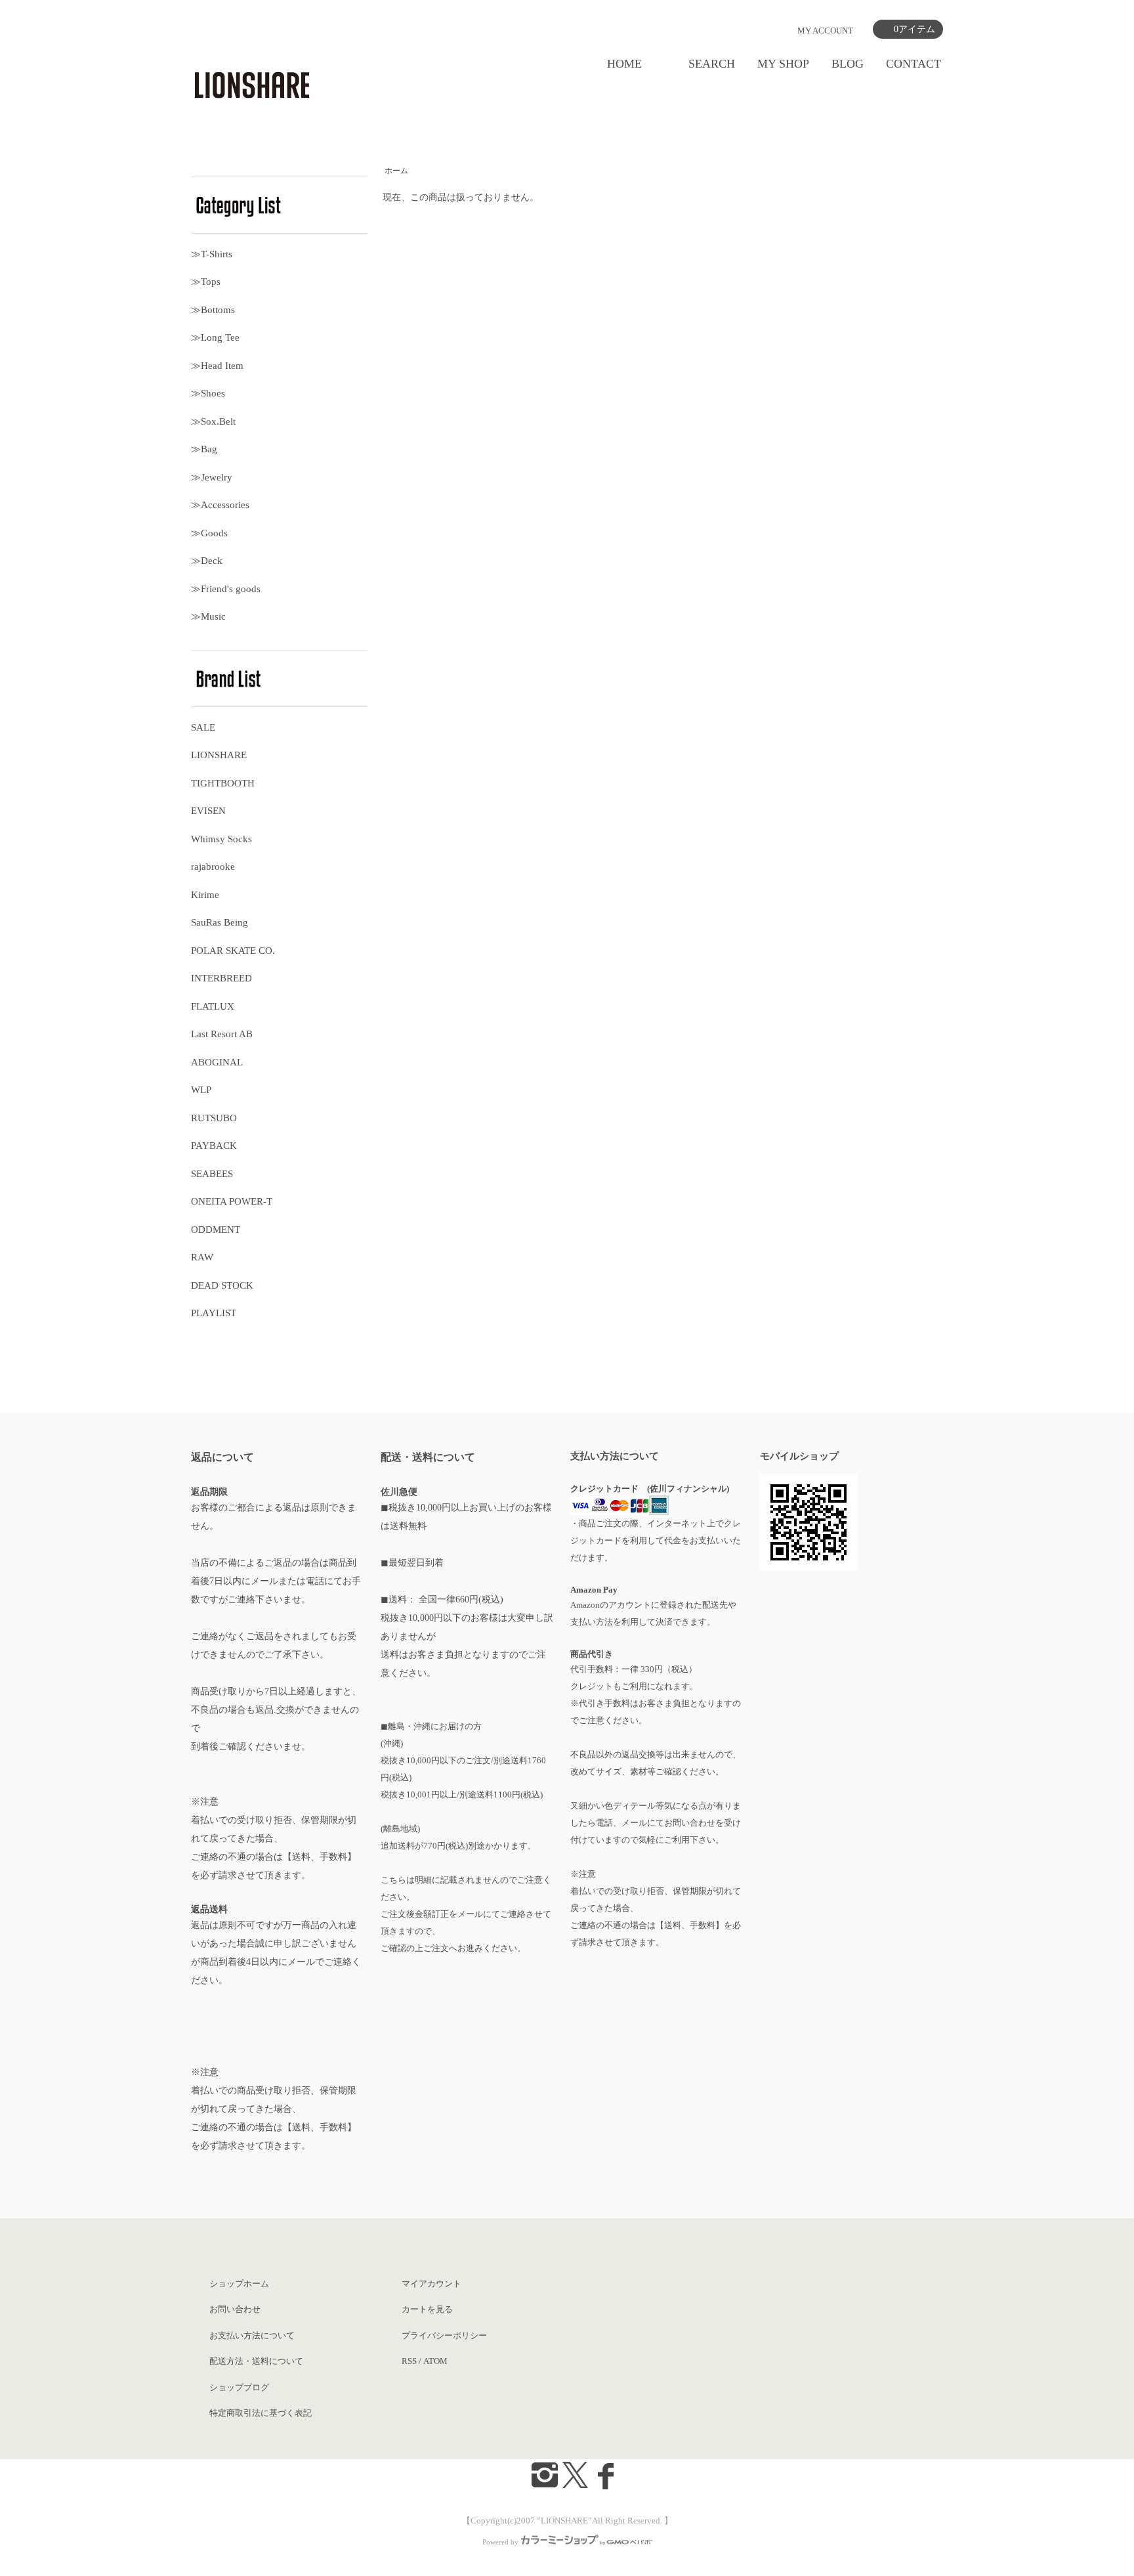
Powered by (500, 2542)
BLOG (848, 64)
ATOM (435, 2361)
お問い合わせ (235, 2309)
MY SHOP (783, 64)
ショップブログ (239, 2387)
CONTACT (913, 64)
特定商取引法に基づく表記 (261, 2413)
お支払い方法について (252, 2335)
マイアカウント (431, 2284)
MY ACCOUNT (825, 31)
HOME (624, 64)
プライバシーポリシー (444, 2335)
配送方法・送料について (256, 2361)
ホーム (396, 171)
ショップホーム (239, 2284)
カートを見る (427, 2309)
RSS (409, 2361)
